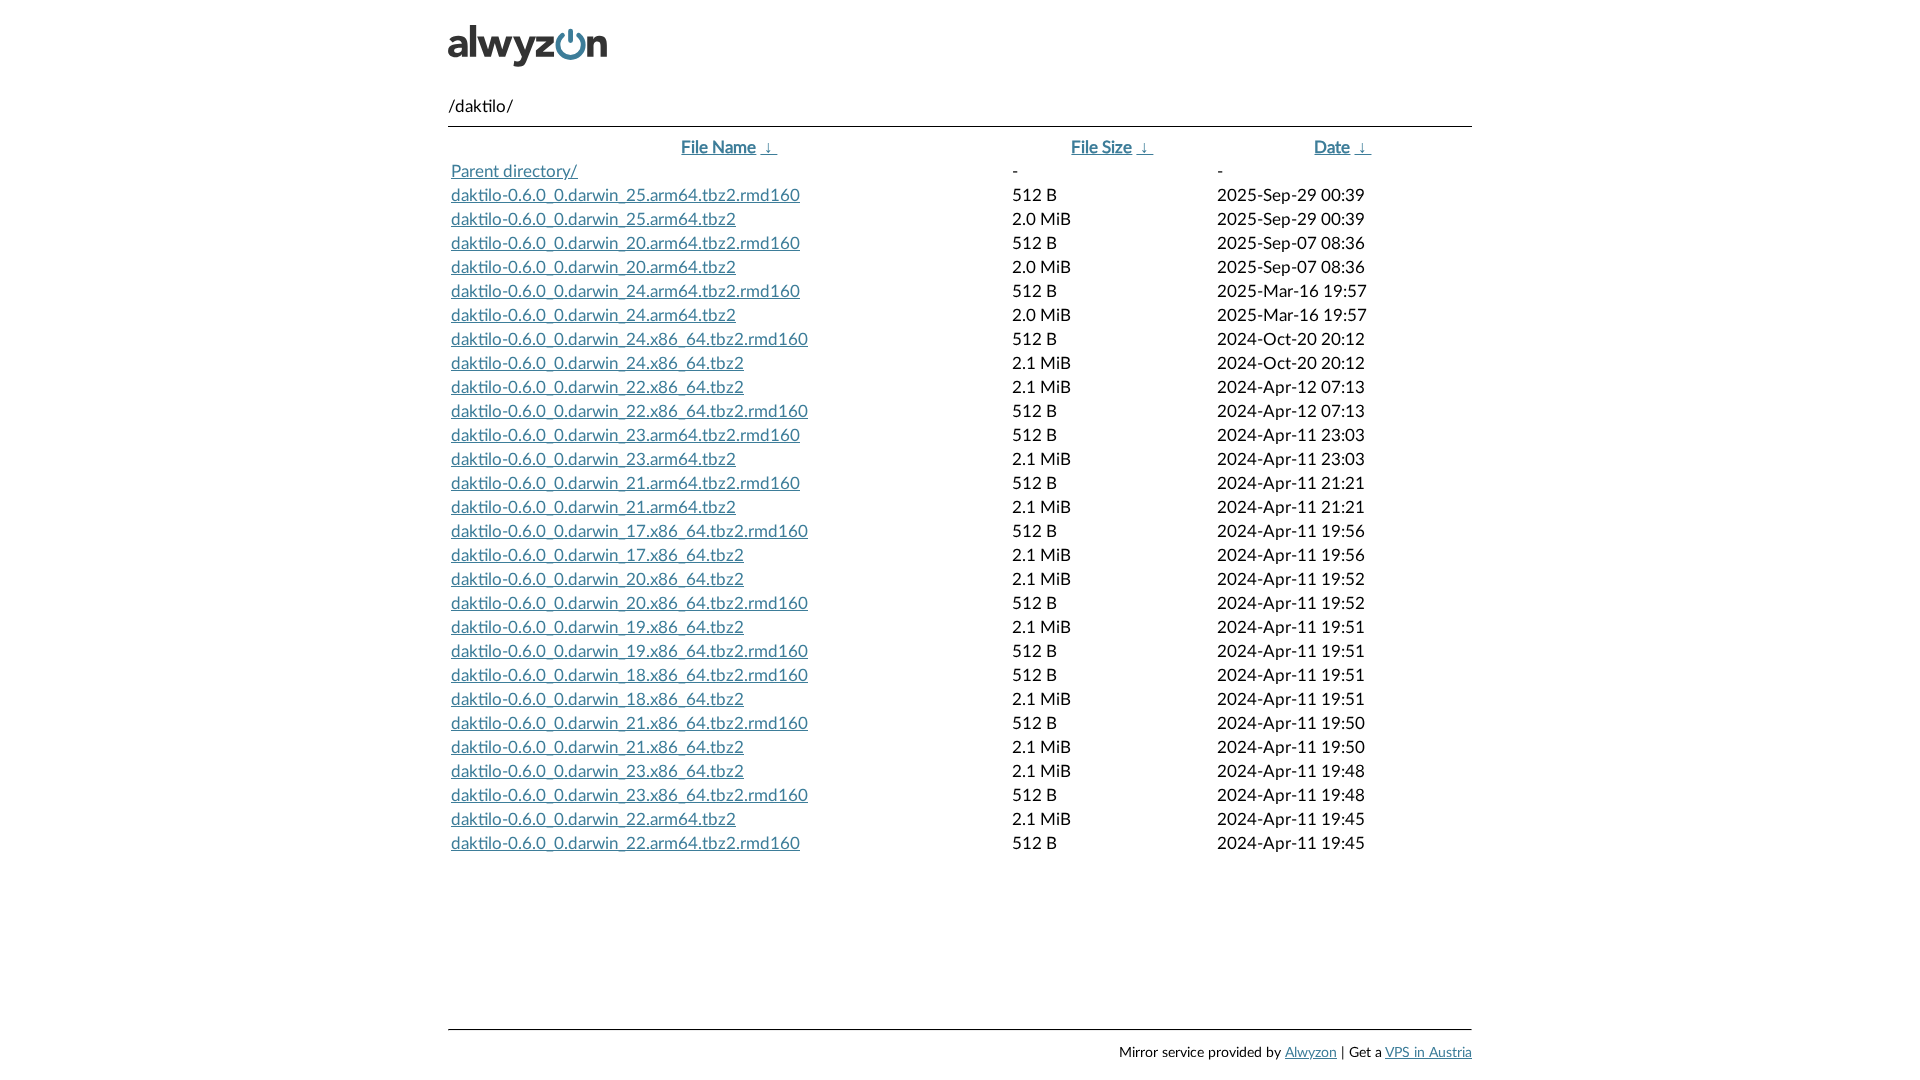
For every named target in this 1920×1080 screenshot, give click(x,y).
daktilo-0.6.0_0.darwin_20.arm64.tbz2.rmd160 (625, 243)
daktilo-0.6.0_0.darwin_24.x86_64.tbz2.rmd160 (629, 339)
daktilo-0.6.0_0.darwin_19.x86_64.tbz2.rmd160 (629, 651)
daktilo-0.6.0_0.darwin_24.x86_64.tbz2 (597, 363)
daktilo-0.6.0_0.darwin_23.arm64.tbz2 (593, 459)
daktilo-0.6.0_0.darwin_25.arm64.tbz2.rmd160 (625, 195)
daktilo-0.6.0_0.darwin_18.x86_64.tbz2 (597, 699)
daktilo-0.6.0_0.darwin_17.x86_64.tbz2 (597, 555)
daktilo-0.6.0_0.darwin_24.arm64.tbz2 (593, 315)
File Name (718, 147)
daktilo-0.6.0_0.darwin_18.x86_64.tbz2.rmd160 (629, 675)
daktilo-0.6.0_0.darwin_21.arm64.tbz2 (593, 507)
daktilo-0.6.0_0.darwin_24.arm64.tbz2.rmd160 (625, 291)
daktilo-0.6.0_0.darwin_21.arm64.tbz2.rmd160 (625, 483)
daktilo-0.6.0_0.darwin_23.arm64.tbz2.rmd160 (625, 435)
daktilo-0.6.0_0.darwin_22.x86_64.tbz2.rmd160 (629, 411)
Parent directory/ (514, 171)
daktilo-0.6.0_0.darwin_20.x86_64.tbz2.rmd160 (629, 603)
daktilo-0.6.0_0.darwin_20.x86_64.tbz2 (597, 579)
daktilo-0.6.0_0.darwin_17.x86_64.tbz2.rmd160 (629, 531)
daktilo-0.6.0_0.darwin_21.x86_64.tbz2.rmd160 (629, 723)
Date (1332, 147)
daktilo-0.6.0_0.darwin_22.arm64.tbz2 (593, 819)
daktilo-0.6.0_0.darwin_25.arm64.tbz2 (593, 219)
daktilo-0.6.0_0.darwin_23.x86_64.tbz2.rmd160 (629, 795)
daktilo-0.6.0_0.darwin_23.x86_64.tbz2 (597, 771)
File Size (1101, 147)
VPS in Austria (1428, 1053)
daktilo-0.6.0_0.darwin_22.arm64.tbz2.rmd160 (625, 843)
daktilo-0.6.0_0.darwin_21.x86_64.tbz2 (597, 747)
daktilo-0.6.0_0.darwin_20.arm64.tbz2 (593, 267)
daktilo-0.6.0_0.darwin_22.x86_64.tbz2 (597, 387)
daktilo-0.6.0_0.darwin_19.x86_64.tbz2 (597, 627)
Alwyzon (1311, 1053)
